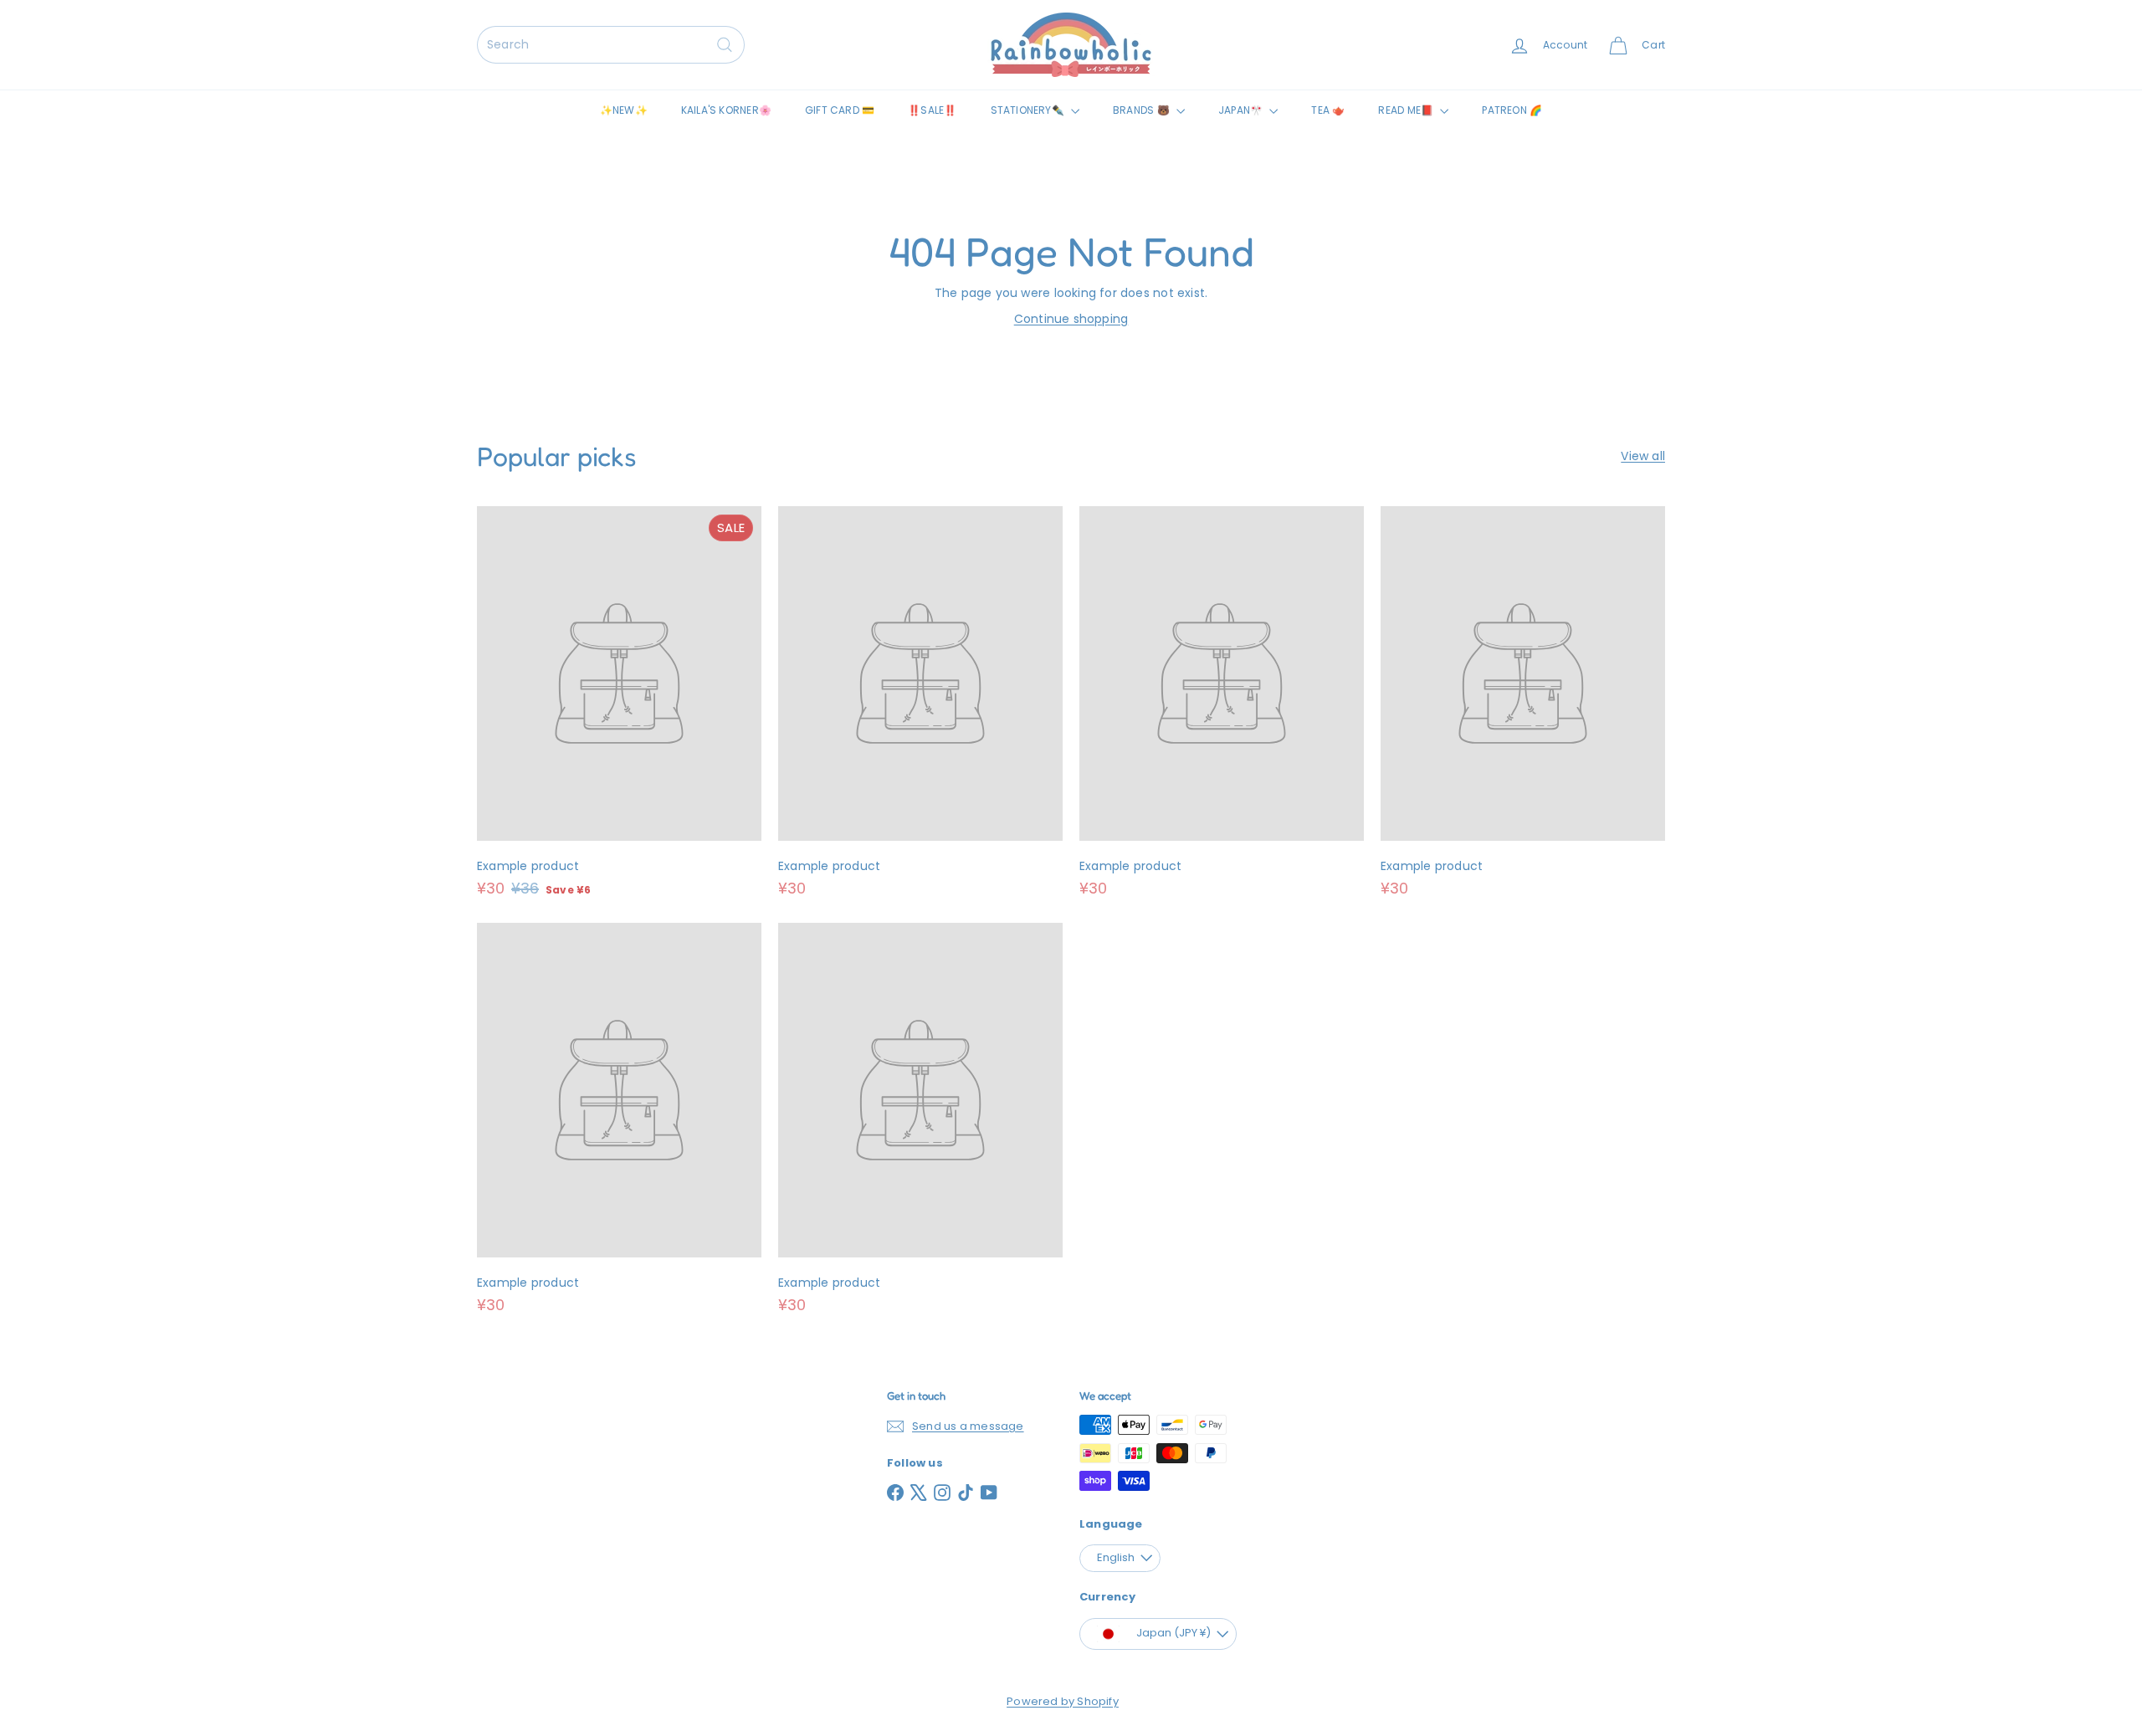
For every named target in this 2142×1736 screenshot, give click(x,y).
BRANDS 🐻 (1143, 110)
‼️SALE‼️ (932, 110)
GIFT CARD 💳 (840, 110)
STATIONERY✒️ (1029, 110)
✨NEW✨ (624, 110)
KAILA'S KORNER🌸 (726, 110)
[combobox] (611, 45)
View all (1643, 456)
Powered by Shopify (1063, 1701)
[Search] (725, 45)
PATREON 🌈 (1512, 110)
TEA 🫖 (1328, 110)
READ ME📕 (1407, 110)
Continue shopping (1071, 319)
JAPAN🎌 (1242, 110)
